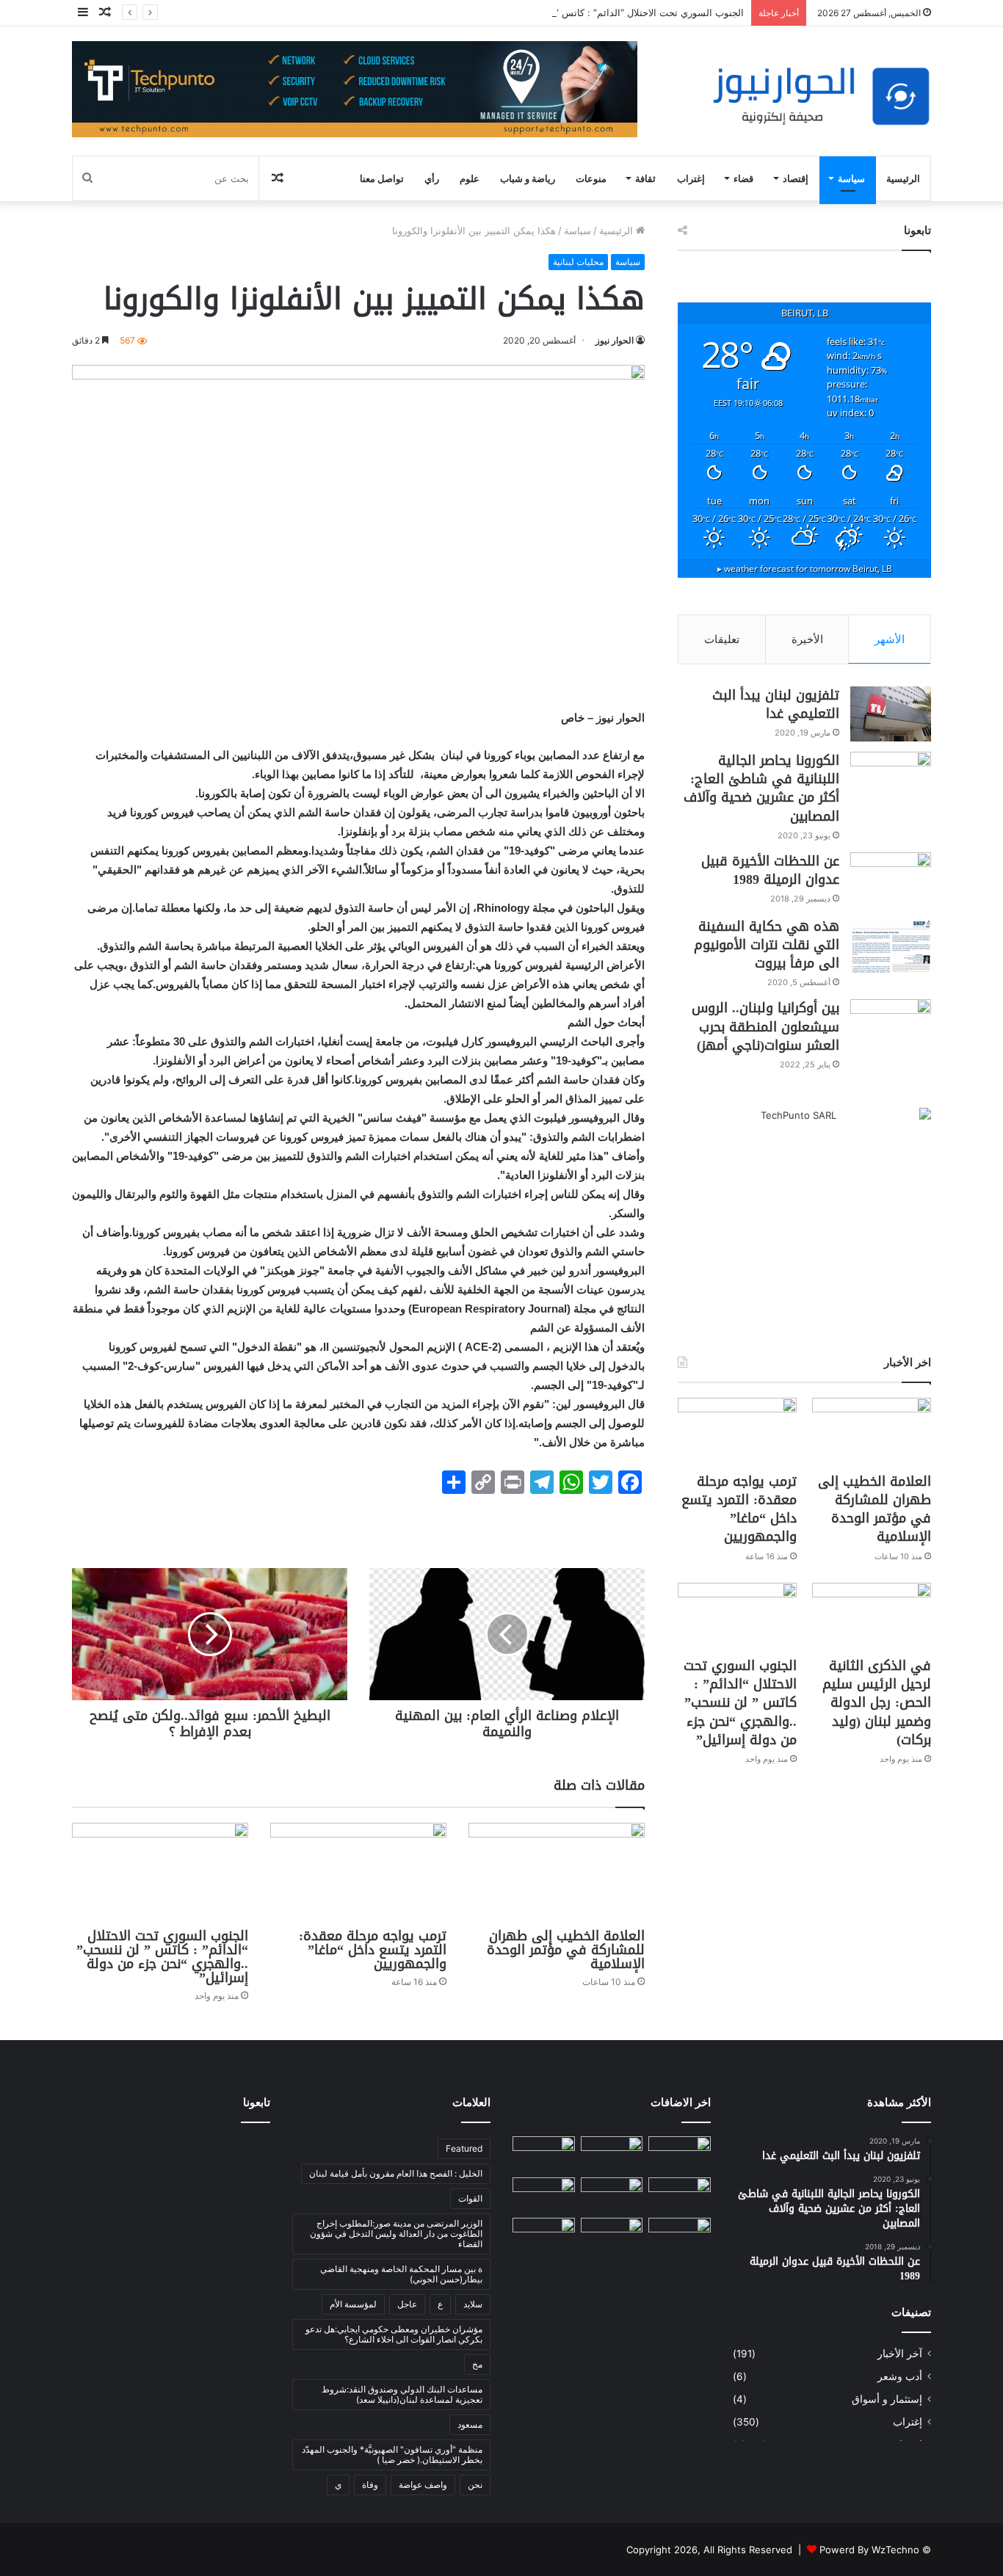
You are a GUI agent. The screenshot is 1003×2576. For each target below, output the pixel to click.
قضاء (743, 178)
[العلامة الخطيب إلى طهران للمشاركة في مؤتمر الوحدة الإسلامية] (557, 1872)
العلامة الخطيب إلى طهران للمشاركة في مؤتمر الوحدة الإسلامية (566, 1950)
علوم (470, 178)
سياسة (851, 178)
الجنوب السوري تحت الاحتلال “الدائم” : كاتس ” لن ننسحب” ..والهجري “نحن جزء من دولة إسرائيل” (546, 12)
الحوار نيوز (615, 340)
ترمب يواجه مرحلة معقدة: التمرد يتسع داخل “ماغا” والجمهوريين (373, 1950)
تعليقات (722, 639)
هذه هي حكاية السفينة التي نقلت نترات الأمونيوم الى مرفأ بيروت (767, 945)
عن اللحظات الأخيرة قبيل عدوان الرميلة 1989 (770, 870)
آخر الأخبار (900, 2354)
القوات (470, 2198)
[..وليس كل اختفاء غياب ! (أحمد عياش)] (680, 2154)
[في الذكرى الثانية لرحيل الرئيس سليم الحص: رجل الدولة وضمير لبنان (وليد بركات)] (872, 1616)
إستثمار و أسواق (887, 2399)
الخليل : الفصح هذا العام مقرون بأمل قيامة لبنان (396, 2173)
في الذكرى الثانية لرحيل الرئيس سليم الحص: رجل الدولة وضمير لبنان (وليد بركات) (877, 1703)
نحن (475, 2485)
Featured (464, 2148)
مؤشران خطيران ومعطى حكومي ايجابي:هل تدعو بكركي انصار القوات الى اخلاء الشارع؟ (394, 2334)
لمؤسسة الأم (353, 2304)
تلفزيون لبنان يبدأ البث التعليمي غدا (776, 704)
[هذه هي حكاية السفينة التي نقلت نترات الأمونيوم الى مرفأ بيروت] (891, 945)
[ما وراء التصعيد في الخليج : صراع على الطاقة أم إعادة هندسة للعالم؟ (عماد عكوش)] (680, 2236)
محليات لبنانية (578, 262)
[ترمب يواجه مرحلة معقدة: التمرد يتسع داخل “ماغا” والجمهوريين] (358, 1872)
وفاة (370, 2485)
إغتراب (691, 178)
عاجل (407, 2304)
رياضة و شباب (528, 178)
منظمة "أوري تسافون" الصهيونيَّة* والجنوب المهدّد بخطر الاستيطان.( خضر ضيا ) (392, 2455)
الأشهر (890, 639)
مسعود (470, 2424)
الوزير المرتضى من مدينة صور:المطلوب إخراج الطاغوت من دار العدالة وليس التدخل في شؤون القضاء (396, 2234)
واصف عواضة (423, 2485)
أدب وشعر (900, 2376)
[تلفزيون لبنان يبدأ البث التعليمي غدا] (891, 714)
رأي (432, 178)
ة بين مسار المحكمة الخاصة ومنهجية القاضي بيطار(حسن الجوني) (401, 2274)
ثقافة (645, 178)
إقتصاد (796, 178)
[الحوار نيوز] (821, 97)
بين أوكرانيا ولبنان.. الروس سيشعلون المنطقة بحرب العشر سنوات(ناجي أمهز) (765, 1026)
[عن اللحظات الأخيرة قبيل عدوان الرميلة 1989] (891, 880)
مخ (477, 2364)
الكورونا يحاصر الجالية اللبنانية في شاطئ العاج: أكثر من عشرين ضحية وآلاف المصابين (761, 788)
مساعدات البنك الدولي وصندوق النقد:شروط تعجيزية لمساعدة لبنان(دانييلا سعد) (402, 2394)
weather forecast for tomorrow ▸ (805, 568)
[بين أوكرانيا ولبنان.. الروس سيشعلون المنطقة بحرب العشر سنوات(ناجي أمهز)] (891, 1027)
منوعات (591, 178)
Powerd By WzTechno (869, 2550)
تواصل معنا (382, 178)
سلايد (473, 2304)
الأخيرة (807, 639)
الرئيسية (903, 178)
